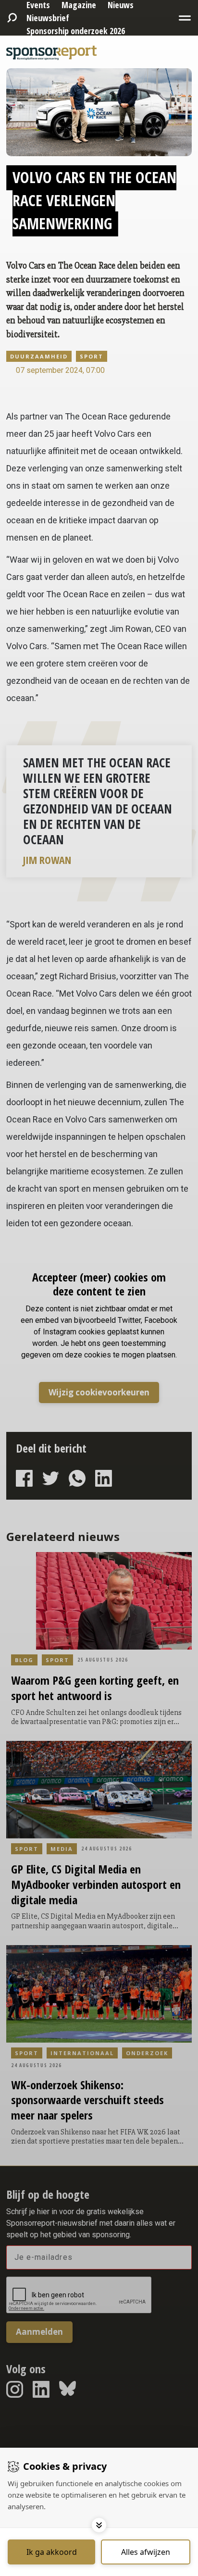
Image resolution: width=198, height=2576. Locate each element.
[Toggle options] (99, 2525)
